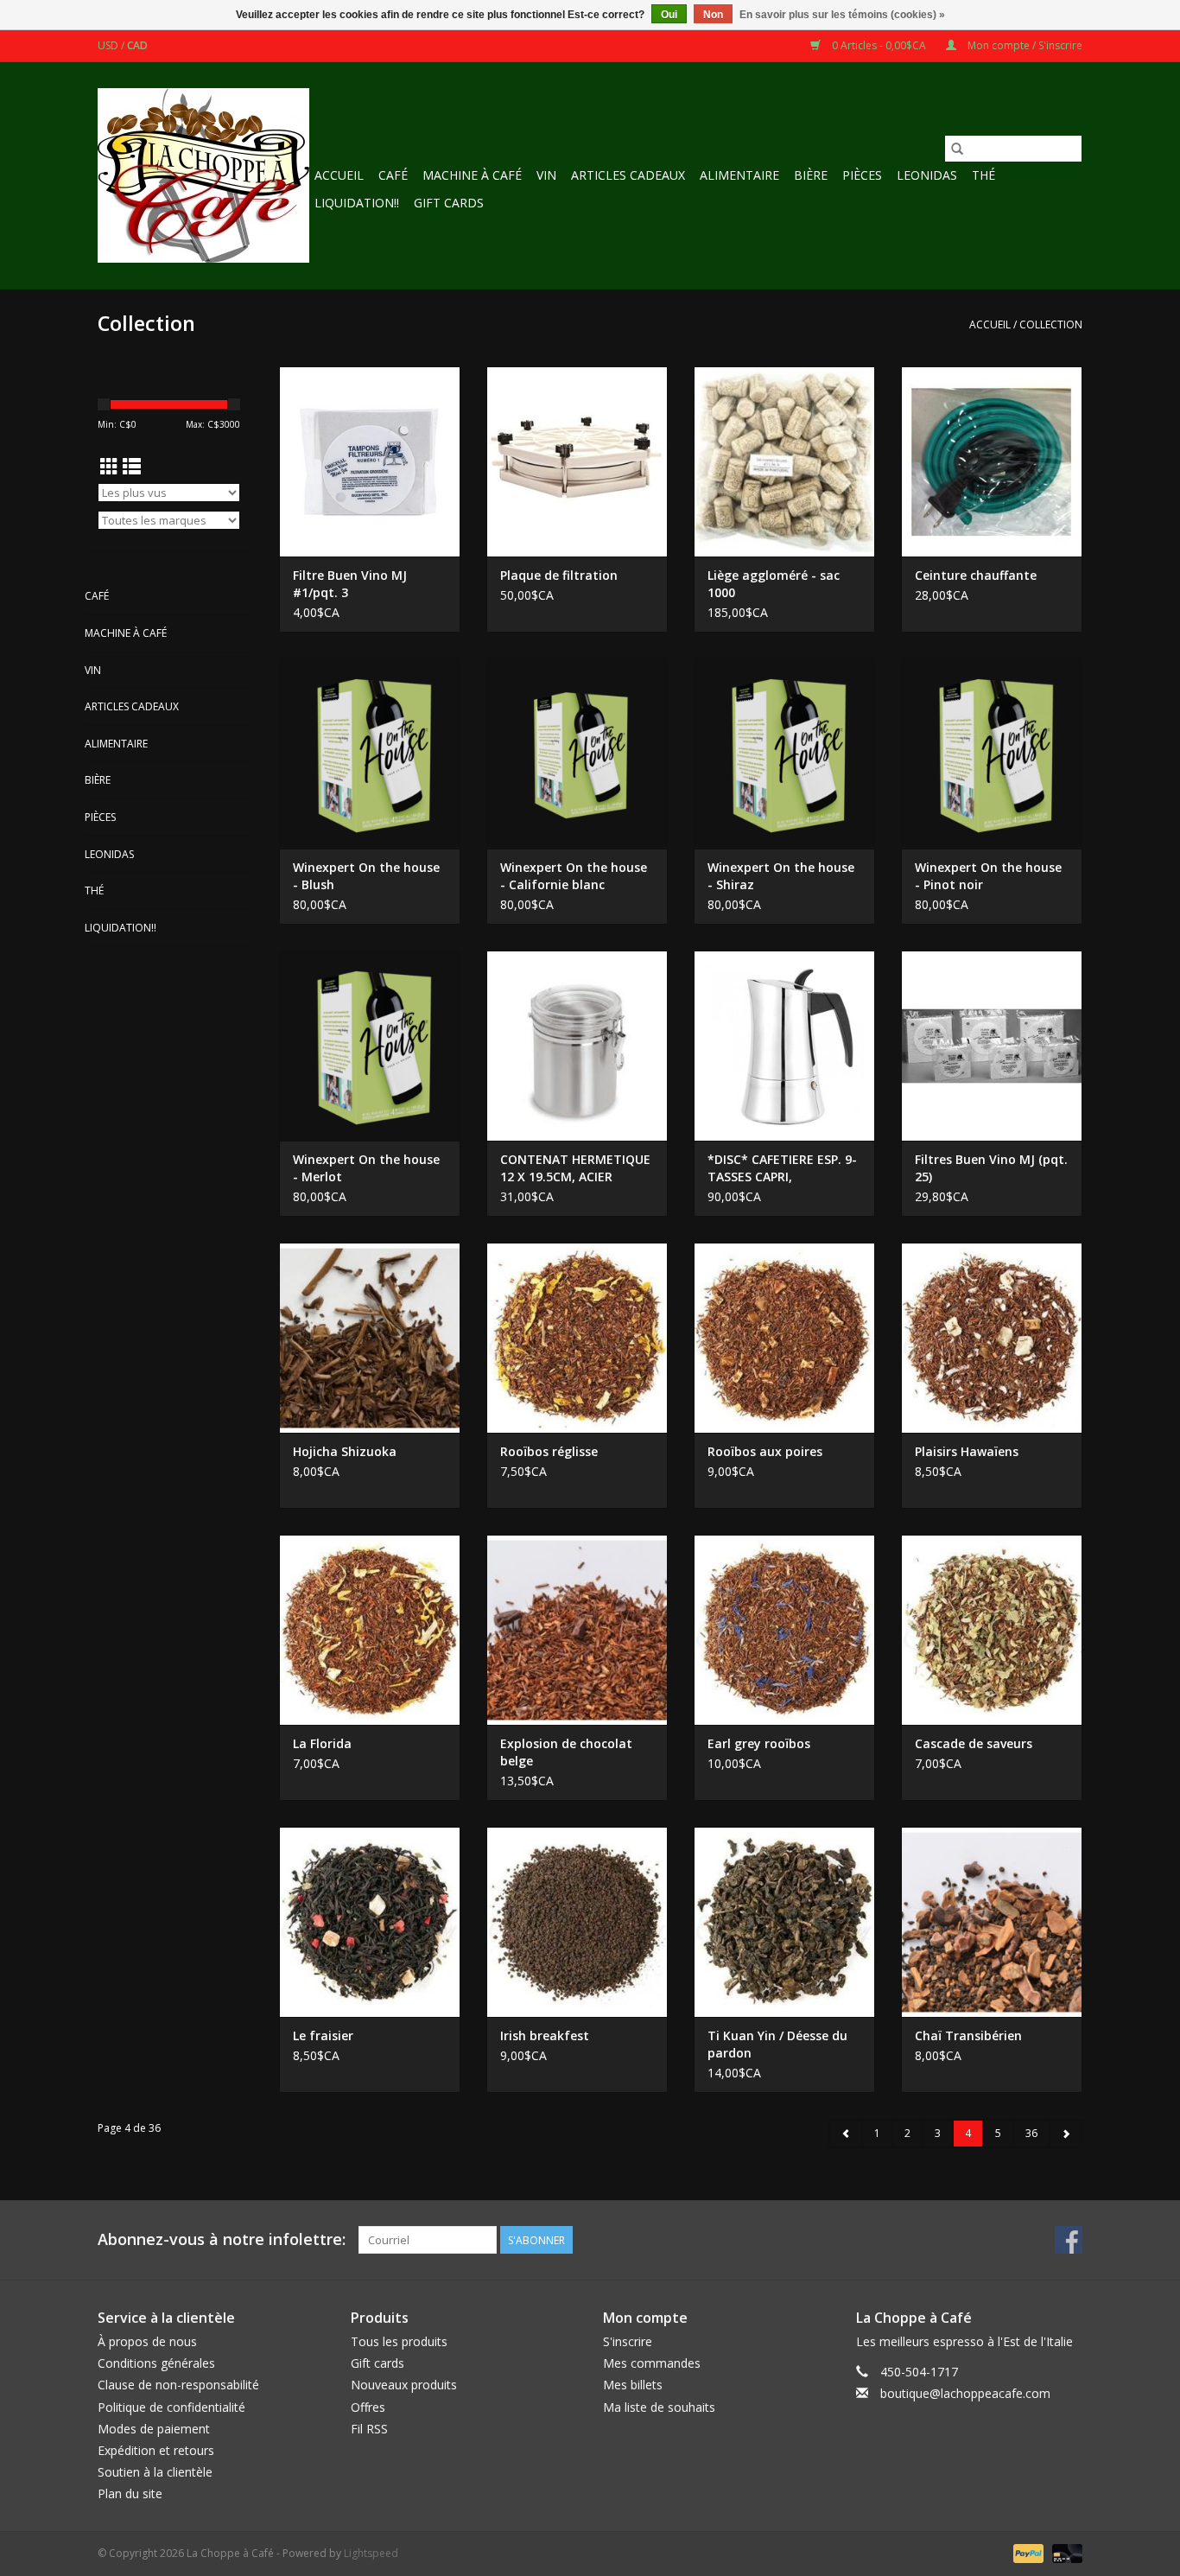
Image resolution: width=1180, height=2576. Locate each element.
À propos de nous (147, 2341)
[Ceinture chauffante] (992, 461)
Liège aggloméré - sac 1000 (774, 584)
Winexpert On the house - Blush (366, 876)
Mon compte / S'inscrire (1024, 45)
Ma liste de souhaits (659, 2407)
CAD (137, 45)
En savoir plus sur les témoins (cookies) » (842, 15)
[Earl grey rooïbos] (784, 1630)
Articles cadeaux (628, 175)
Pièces (862, 175)
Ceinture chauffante (976, 575)
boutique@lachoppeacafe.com (965, 2393)
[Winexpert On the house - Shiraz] (784, 754)
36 (1031, 2133)
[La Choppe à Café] (203, 175)
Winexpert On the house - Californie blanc (574, 876)
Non (713, 15)
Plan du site (130, 2493)
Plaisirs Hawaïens (967, 1451)
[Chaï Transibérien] (992, 1922)
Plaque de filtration (559, 575)
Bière (811, 175)
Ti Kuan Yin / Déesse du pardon (777, 2044)
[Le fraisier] (370, 1922)
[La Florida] (370, 1630)
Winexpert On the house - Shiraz (781, 876)
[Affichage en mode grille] (109, 467)
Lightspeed (371, 2553)
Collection (1051, 324)
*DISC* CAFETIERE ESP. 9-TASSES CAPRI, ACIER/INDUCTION (782, 1168)
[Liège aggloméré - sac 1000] (784, 461)
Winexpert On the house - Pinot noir (988, 876)
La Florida (322, 1743)
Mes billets (633, 2385)
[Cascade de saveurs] (992, 1630)
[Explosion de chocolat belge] (577, 1630)
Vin (546, 175)
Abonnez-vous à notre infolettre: (222, 2239)
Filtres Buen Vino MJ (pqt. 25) (991, 1168)
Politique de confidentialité (171, 2407)
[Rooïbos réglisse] (577, 1338)
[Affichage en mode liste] (132, 467)
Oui (669, 15)
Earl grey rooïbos (759, 1743)
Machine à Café (472, 175)
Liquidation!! (357, 203)
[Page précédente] (846, 2134)
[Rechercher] (957, 149)
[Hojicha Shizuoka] (370, 1338)
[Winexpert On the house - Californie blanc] (577, 754)
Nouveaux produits (404, 2385)
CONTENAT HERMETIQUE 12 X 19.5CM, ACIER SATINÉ (575, 1168)
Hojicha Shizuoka (345, 1451)
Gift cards (449, 203)
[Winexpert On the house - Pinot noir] (992, 754)
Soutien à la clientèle (155, 2472)
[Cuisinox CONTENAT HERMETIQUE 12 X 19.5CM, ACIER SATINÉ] (577, 1046)
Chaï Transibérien (968, 2035)
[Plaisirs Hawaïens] (992, 1338)
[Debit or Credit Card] (1064, 2552)
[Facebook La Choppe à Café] (1069, 2240)
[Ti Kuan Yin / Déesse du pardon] (784, 1922)
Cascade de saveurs (974, 1743)
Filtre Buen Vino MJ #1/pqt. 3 (350, 584)
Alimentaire (739, 175)
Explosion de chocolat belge (566, 1752)
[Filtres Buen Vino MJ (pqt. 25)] (992, 1046)
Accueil (339, 175)
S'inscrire (628, 2341)
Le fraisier (323, 2035)
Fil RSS (369, 2429)
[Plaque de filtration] (577, 461)
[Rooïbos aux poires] (784, 1338)
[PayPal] (1027, 2552)
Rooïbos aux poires (765, 1451)
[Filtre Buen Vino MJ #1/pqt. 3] (370, 461)
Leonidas (927, 175)
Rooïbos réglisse (549, 1451)
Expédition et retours (156, 2450)
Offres (368, 2407)
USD (109, 45)
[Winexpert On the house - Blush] (370, 754)
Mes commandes (652, 2363)
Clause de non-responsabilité (178, 2385)
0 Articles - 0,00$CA (879, 45)
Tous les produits (399, 2341)
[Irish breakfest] (577, 1922)
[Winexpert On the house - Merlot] (370, 1046)
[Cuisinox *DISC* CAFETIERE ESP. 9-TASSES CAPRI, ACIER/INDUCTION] (784, 1046)
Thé (983, 175)
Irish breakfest (545, 2035)
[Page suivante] (1066, 2134)
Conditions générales (156, 2363)
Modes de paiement (154, 2429)
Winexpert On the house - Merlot (366, 1168)
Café (393, 175)
